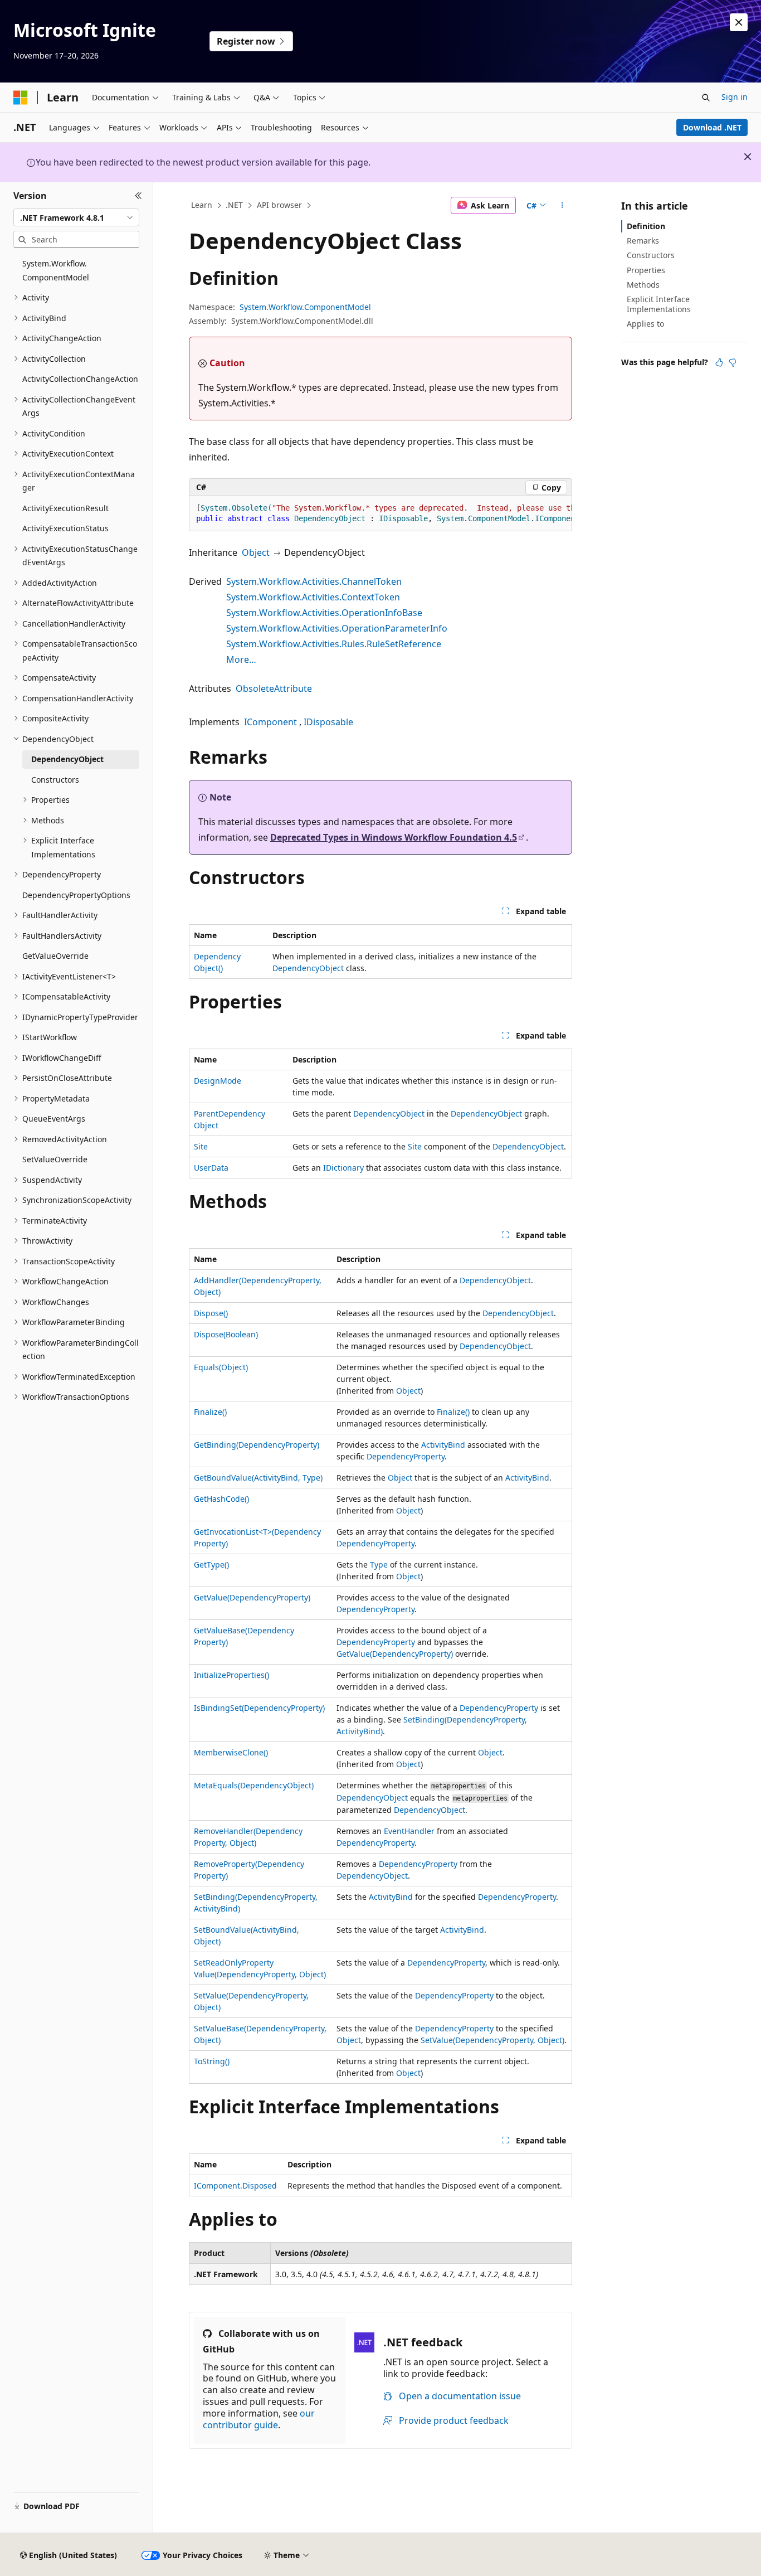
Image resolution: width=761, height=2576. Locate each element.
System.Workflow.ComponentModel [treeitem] (56, 270)
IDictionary (343, 1168)
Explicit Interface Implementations (659, 304)
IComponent (270, 722)
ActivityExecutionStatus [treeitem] (65, 528)
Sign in (735, 97)
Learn (202, 205)
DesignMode (218, 1081)
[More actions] (562, 206)
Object (256, 552)
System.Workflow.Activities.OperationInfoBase (324, 613)
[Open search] (706, 98)
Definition (646, 226)
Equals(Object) (221, 1367)
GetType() (211, 1564)
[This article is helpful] (719, 362)
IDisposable (328, 722)
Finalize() (210, 1412)
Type (379, 1564)
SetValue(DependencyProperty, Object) (492, 2040)
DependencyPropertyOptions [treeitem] (76, 895)
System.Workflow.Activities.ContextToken (313, 597)
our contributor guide (259, 2419)
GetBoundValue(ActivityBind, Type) (258, 1478)
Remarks (643, 241)
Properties (646, 270)
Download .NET (712, 127)
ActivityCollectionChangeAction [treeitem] (80, 379)
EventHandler (409, 1831)
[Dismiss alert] (739, 22)
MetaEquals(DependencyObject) (254, 1785)
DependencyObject (308, 968)
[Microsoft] (21, 98)
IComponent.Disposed (235, 2186)
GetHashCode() (221, 1499)
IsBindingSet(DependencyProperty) (259, 1708)
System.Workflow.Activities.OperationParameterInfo (337, 628)
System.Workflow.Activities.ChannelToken (314, 581)
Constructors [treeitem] (55, 780)
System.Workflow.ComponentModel (305, 307)
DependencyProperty (406, 1456)
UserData (211, 1168)
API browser (279, 205)
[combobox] (76, 217)
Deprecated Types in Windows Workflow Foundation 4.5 (394, 837)
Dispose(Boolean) (226, 1334)
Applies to (645, 324)
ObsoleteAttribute (274, 688)
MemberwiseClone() (231, 1752)
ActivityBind (443, 1445)
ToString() (212, 2061)
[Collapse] (138, 196)
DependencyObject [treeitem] (67, 759)
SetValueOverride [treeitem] (55, 1159)
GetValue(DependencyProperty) (252, 1597)
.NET (234, 205)
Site (201, 1146)
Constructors (651, 255)
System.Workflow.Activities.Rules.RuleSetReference (334, 644)
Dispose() (211, 1313)
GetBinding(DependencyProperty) (257, 1445)
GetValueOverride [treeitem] (55, 956)
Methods (643, 285)
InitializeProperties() (231, 1675)
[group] (380, 514)
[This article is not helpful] (733, 362)
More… (241, 659)
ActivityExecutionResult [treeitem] (65, 508)
